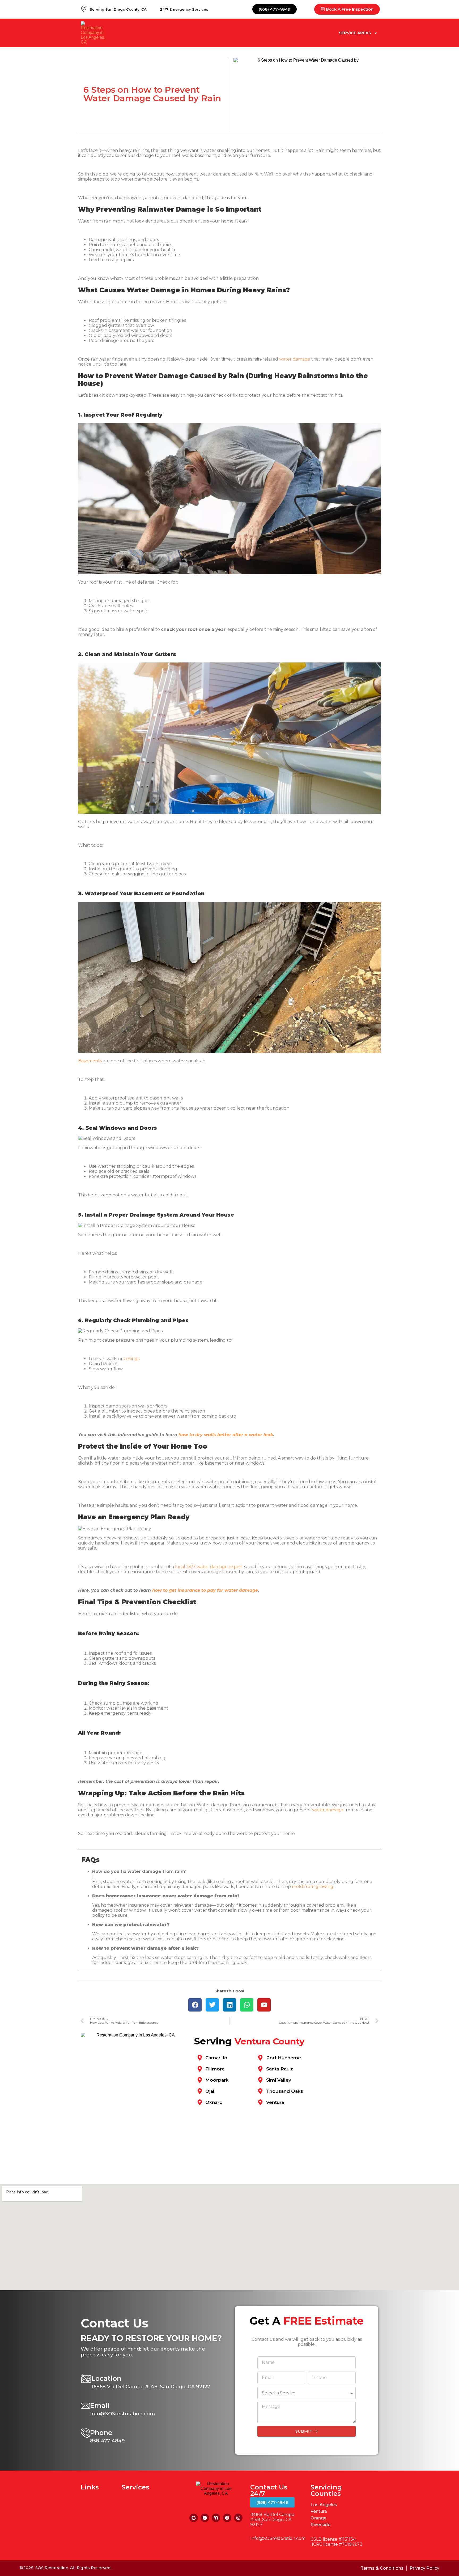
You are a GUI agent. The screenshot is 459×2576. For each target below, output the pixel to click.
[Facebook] (227, 2518)
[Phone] (85, 2433)
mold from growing (313, 1887)
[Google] (194, 2518)
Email (100, 2406)
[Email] (85, 2406)
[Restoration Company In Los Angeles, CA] (205, 2518)
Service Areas (355, 33)
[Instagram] (238, 2518)
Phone (101, 2433)
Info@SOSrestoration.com (278, 2538)
